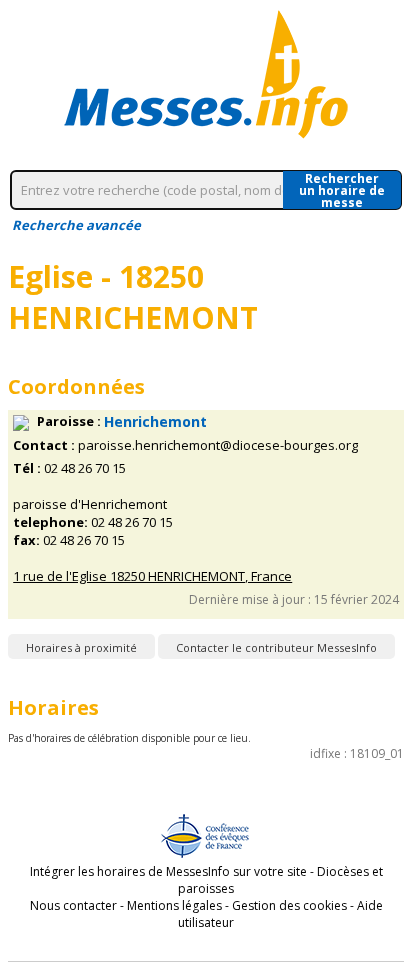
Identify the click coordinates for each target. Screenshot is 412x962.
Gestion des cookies (289, 905)
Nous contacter (73, 905)
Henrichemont (155, 421)
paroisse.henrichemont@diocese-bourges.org (218, 445)
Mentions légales (174, 905)
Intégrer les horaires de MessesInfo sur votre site (168, 871)
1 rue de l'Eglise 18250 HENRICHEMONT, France (152, 576)
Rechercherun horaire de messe (342, 190)
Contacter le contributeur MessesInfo (276, 647)
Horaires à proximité (81, 647)
